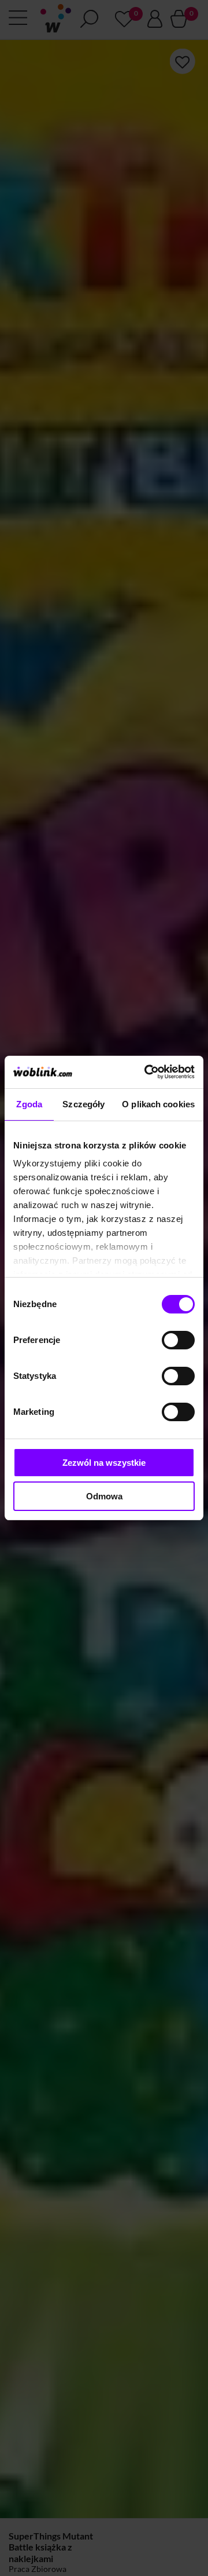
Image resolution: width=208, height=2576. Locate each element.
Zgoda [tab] (29, 1104)
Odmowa (104, 1496)
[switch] (178, 1340)
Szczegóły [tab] (83, 1104)
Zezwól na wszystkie (104, 1463)
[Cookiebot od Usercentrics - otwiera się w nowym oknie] (147, 1072)
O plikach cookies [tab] (158, 1104)
